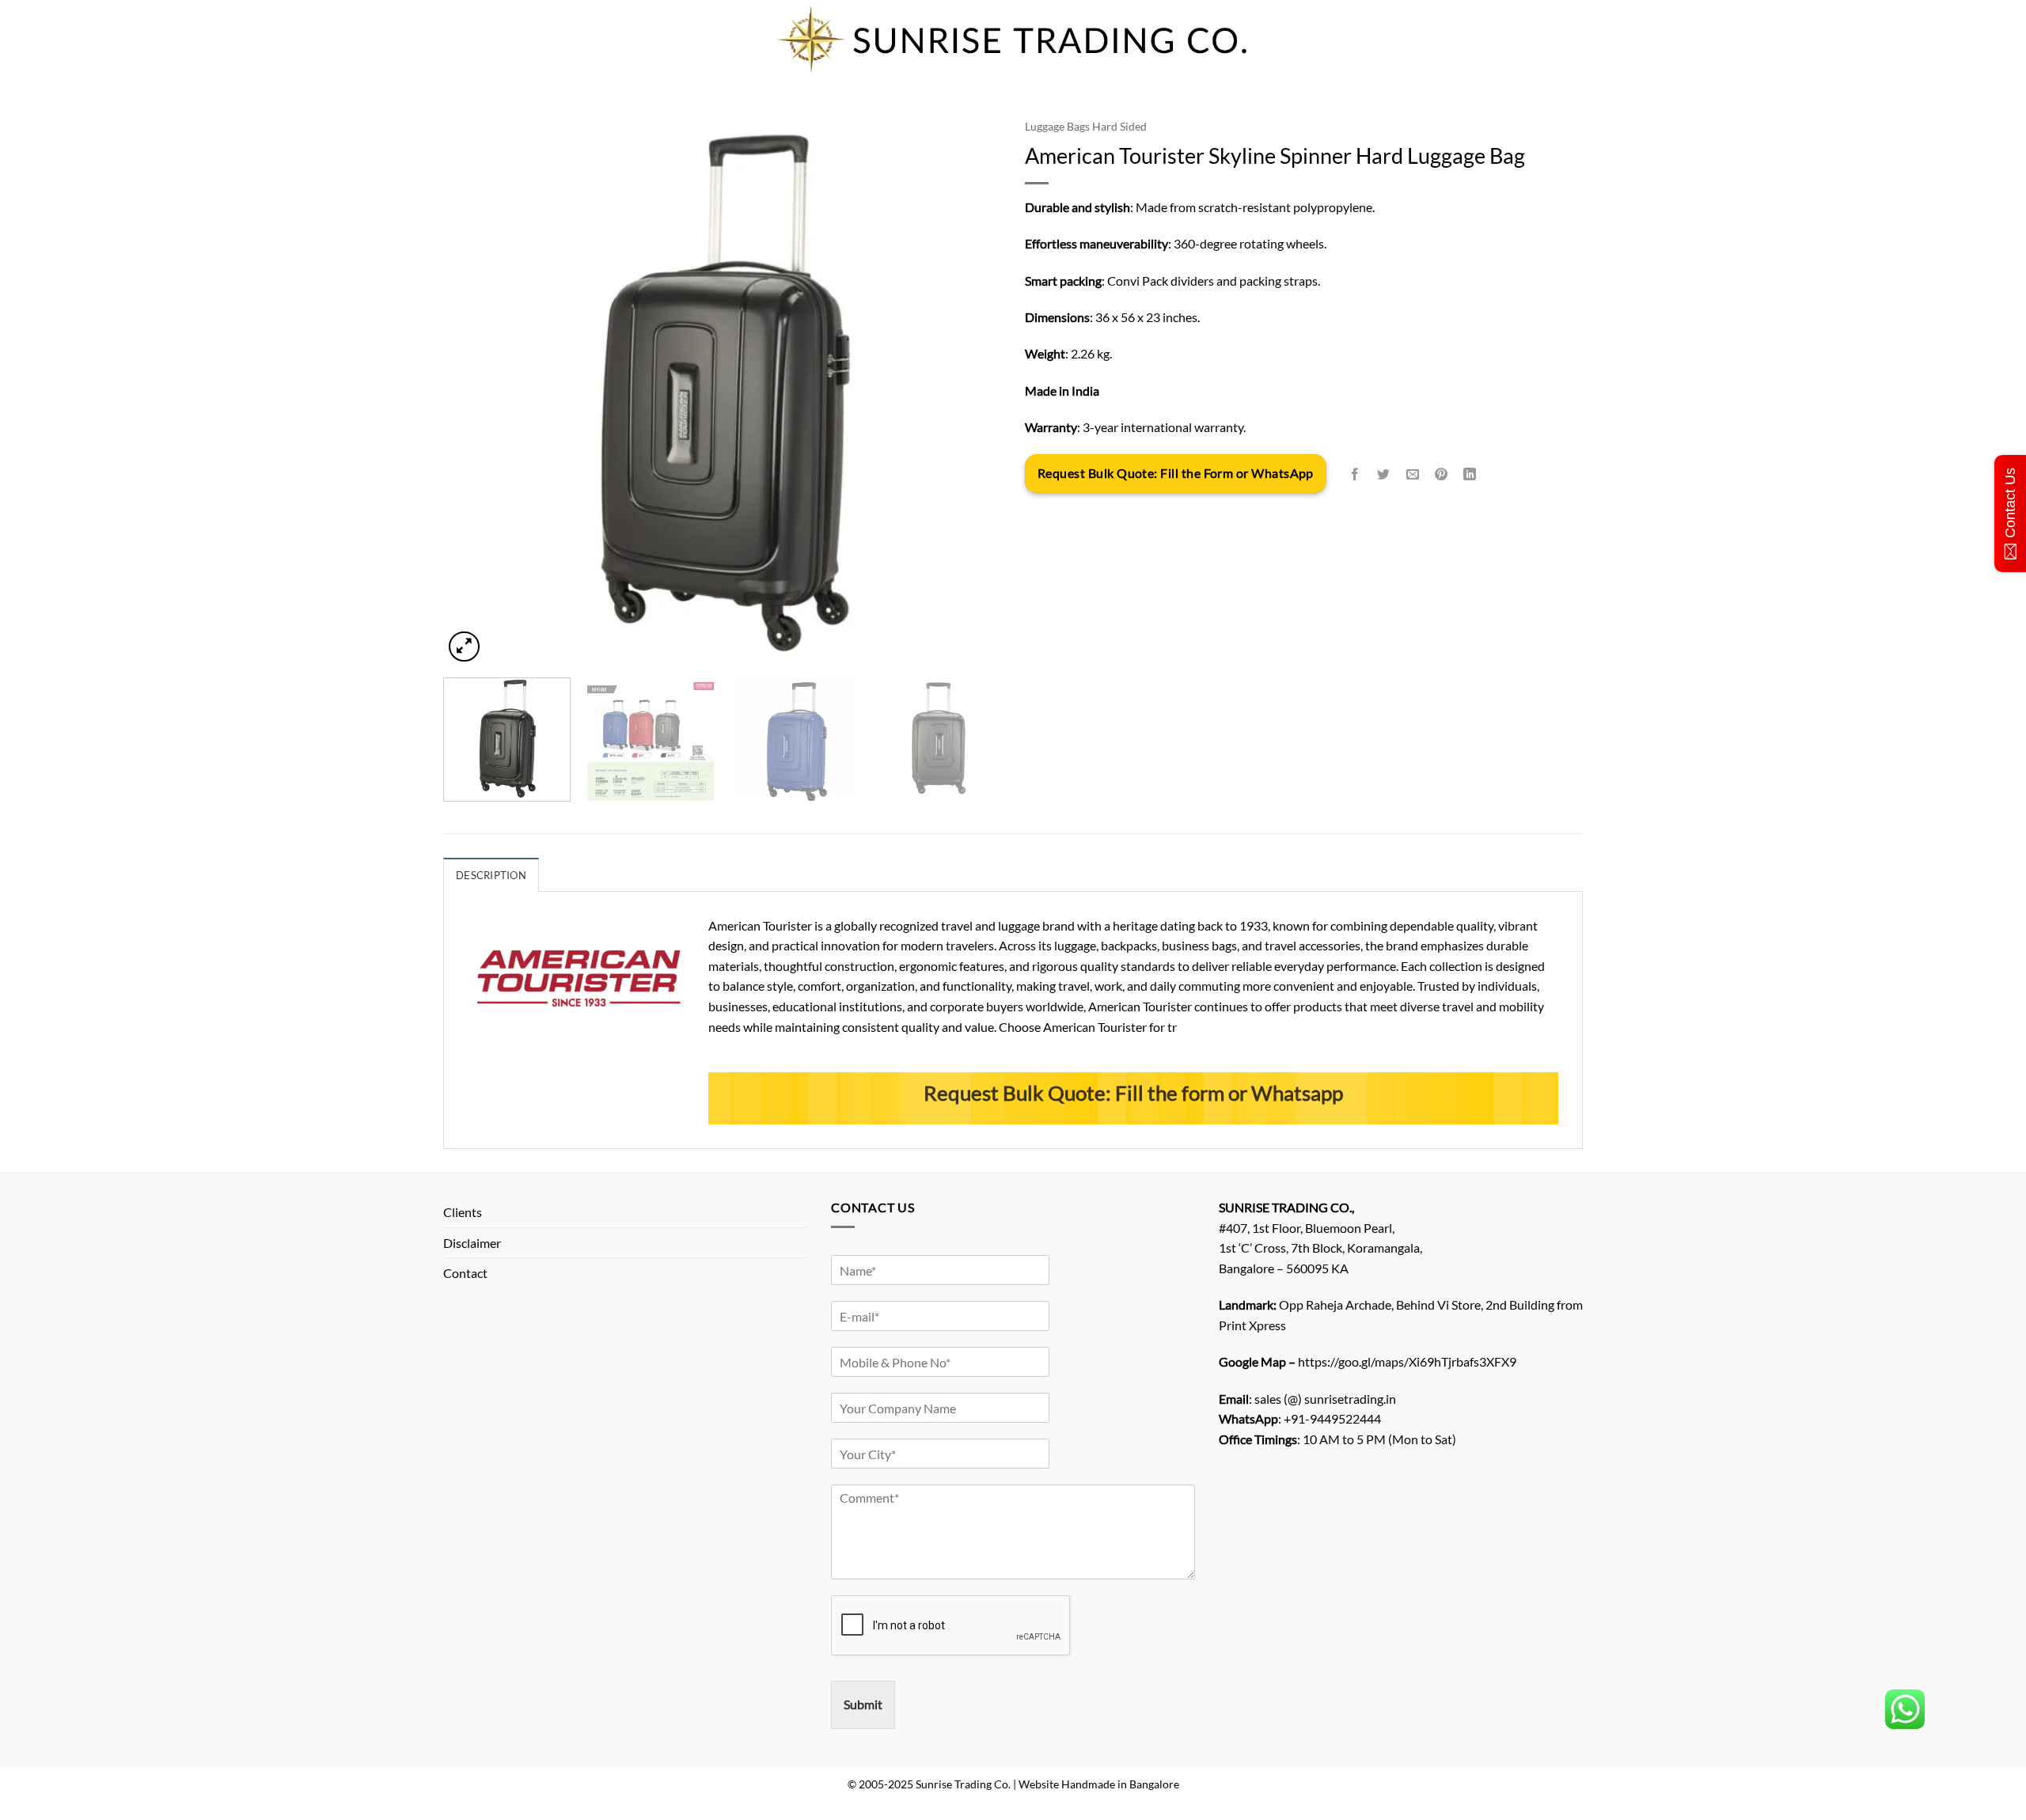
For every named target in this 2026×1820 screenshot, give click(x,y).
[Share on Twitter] (1384, 474)
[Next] (970, 389)
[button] (464, 647)
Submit (863, 1704)
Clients (463, 1212)
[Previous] (474, 389)
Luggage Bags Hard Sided (1086, 127)
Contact (465, 1273)
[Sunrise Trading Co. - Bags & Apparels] (1013, 40)
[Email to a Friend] (1412, 474)
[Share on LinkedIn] (1470, 474)
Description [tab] (491, 875)
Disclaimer (472, 1243)
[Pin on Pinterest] (1441, 474)
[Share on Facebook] (1355, 474)
